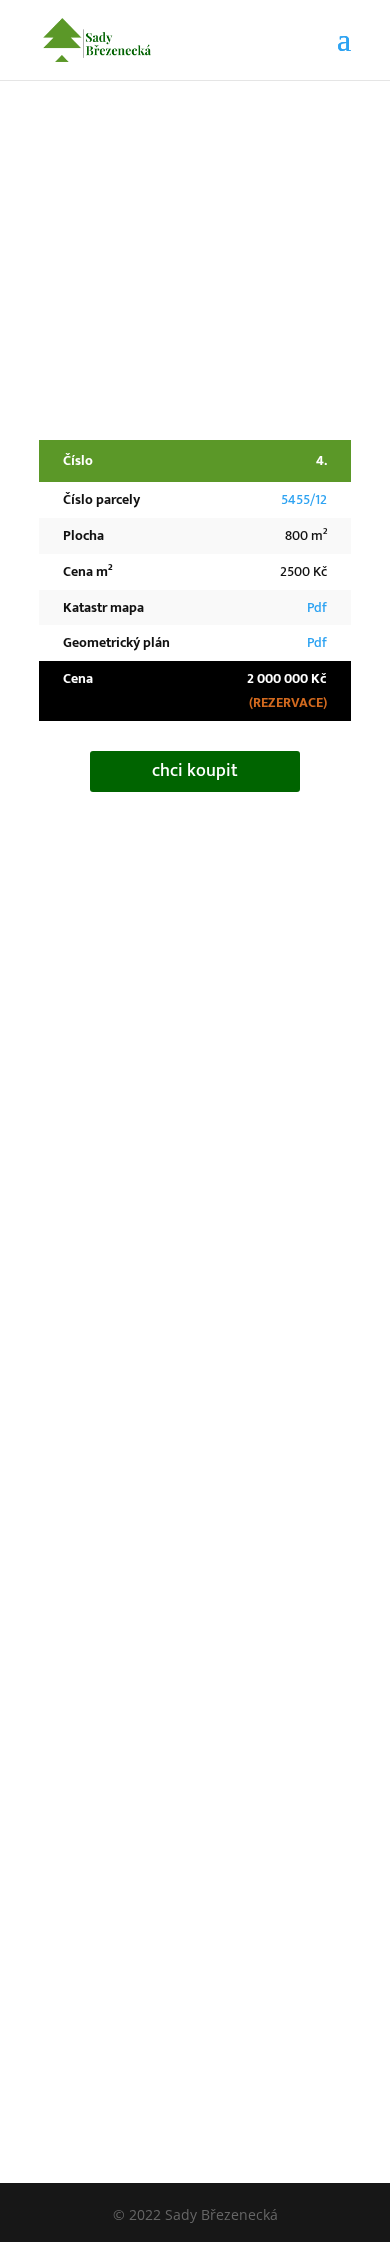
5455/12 (304, 499)
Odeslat (262, 1605)
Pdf (317, 607)
